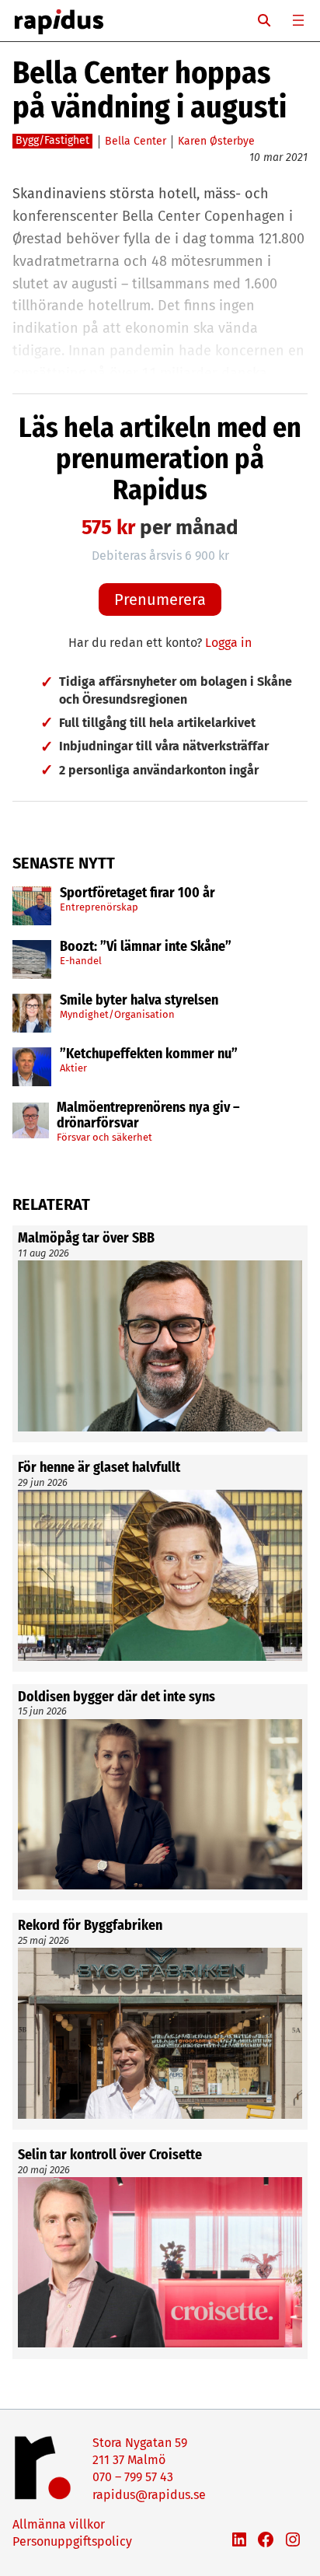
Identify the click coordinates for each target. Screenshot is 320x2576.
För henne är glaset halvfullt (99, 1468)
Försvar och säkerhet (104, 1137)
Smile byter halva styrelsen (139, 1001)
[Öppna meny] (298, 20)
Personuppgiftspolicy (72, 2541)
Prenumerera (160, 599)
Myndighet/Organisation (117, 1014)
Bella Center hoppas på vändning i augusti (150, 90)
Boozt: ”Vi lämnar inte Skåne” (146, 947)
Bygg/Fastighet (52, 140)
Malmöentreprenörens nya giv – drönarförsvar (148, 1116)
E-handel (81, 961)
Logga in (228, 643)
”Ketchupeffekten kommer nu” (149, 1054)
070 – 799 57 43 (133, 2477)
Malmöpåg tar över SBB (86, 1239)
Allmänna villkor (59, 2524)
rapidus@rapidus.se (149, 2495)
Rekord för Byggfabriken (90, 1926)
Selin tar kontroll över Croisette (110, 2155)
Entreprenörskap (99, 907)
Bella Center (136, 141)
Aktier (73, 1068)
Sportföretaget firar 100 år (137, 893)
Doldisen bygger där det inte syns (117, 1697)
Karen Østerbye (216, 141)
